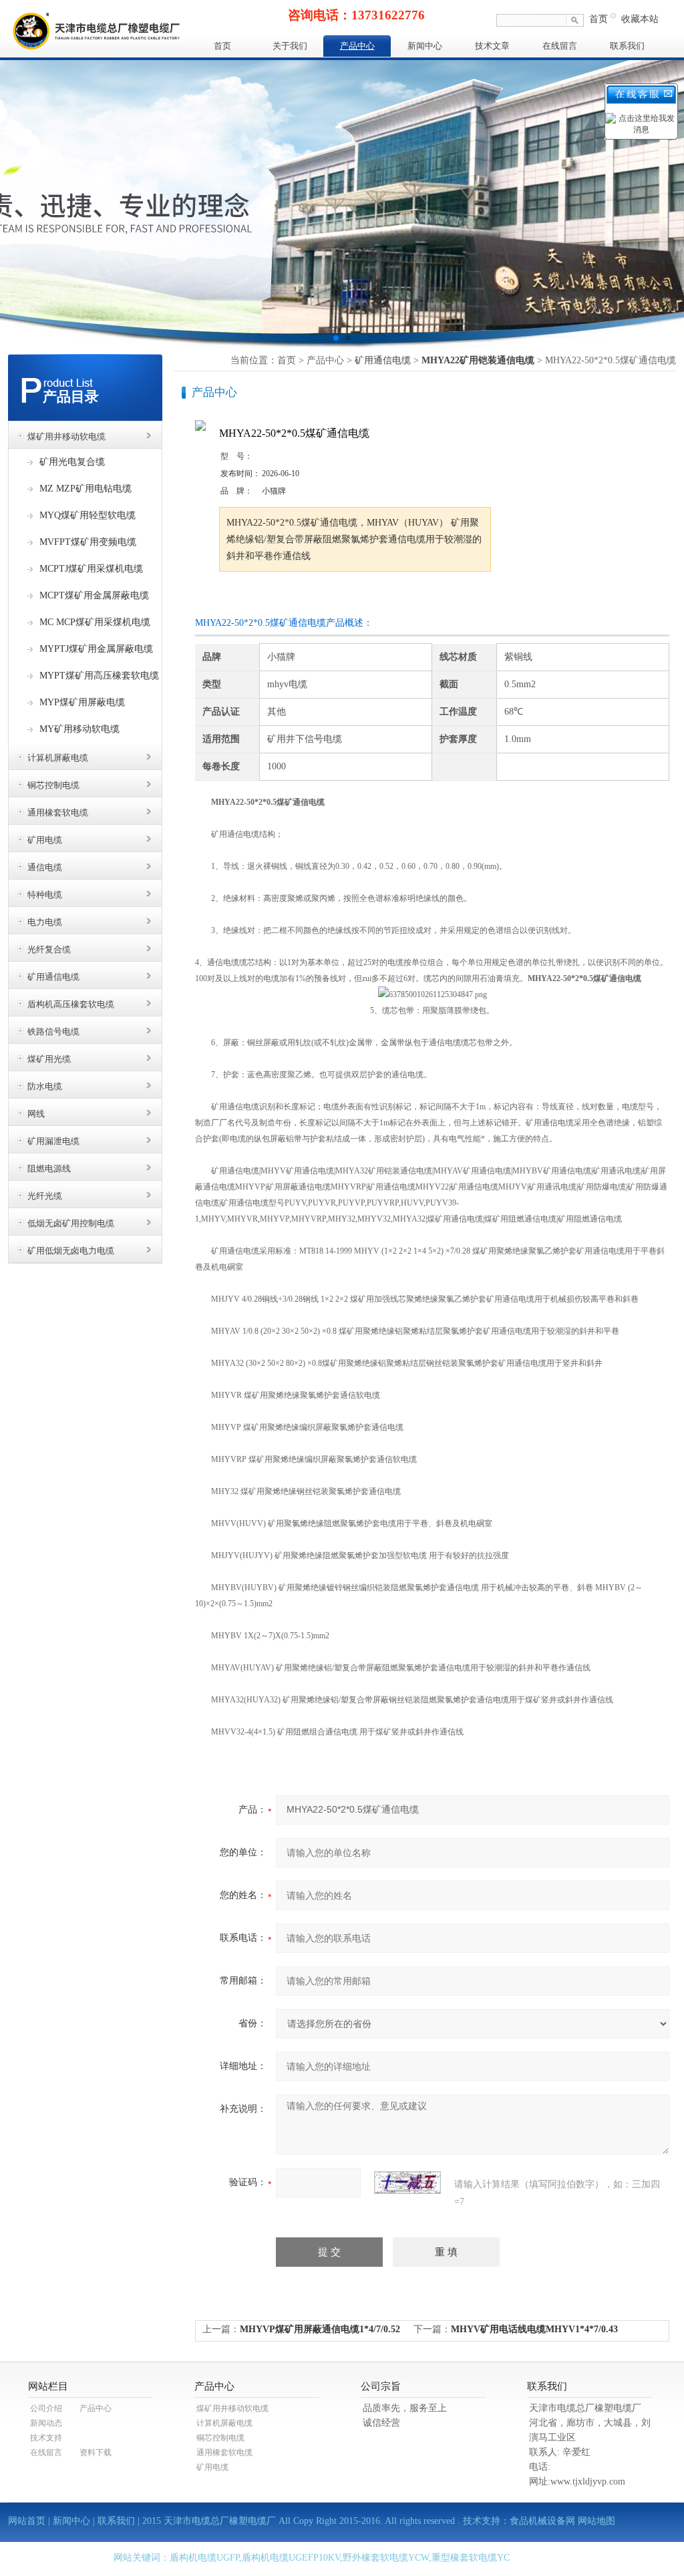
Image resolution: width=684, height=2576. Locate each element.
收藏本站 (640, 19)
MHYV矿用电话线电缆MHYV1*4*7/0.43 (534, 2329)
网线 (36, 1114)
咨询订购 (261, 597)
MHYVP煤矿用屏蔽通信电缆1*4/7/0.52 (320, 2329)
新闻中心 (425, 46)
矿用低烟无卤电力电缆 (71, 1251)
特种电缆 (45, 895)
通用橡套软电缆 (58, 812)
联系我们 (627, 46)
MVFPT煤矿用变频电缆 (88, 542)
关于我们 (290, 46)
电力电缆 (45, 922)
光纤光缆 (45, 1196)
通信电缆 (45, 867)
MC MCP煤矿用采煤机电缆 (95, 622)
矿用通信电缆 (53, 977)
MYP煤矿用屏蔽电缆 (82, 702)
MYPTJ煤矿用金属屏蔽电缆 (96, 649)
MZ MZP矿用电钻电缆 (85, 489)
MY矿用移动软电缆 (79, 729)
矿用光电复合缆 (72, 462)
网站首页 (27, 2521)
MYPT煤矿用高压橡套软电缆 (99, 676)
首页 (598, 19)
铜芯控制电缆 (53, 785)
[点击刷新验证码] (407, 2183)
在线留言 (560, 46)
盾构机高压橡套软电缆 (71, 1004)
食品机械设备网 (542, 2521)
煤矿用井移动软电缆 (66, 436)
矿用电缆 (45, 840)
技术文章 (492, 46)
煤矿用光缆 (49, 1059)
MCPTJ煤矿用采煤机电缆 (91, 569)
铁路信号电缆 (53, 1032)
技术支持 (46, 2438)
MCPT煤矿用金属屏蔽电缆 (94, 595)
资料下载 (96, 2452)
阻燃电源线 (49, 1168)
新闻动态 (46, 2423)
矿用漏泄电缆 (53, 1141)
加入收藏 (358, 597)
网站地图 (596, 2521)
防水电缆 (45, 1086)
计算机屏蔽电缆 (58, 758)
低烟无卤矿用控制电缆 (71, 1223)
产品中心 (357, 46)
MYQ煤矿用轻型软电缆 (88, 515)
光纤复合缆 (49, 949)
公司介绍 (46, 2408)
